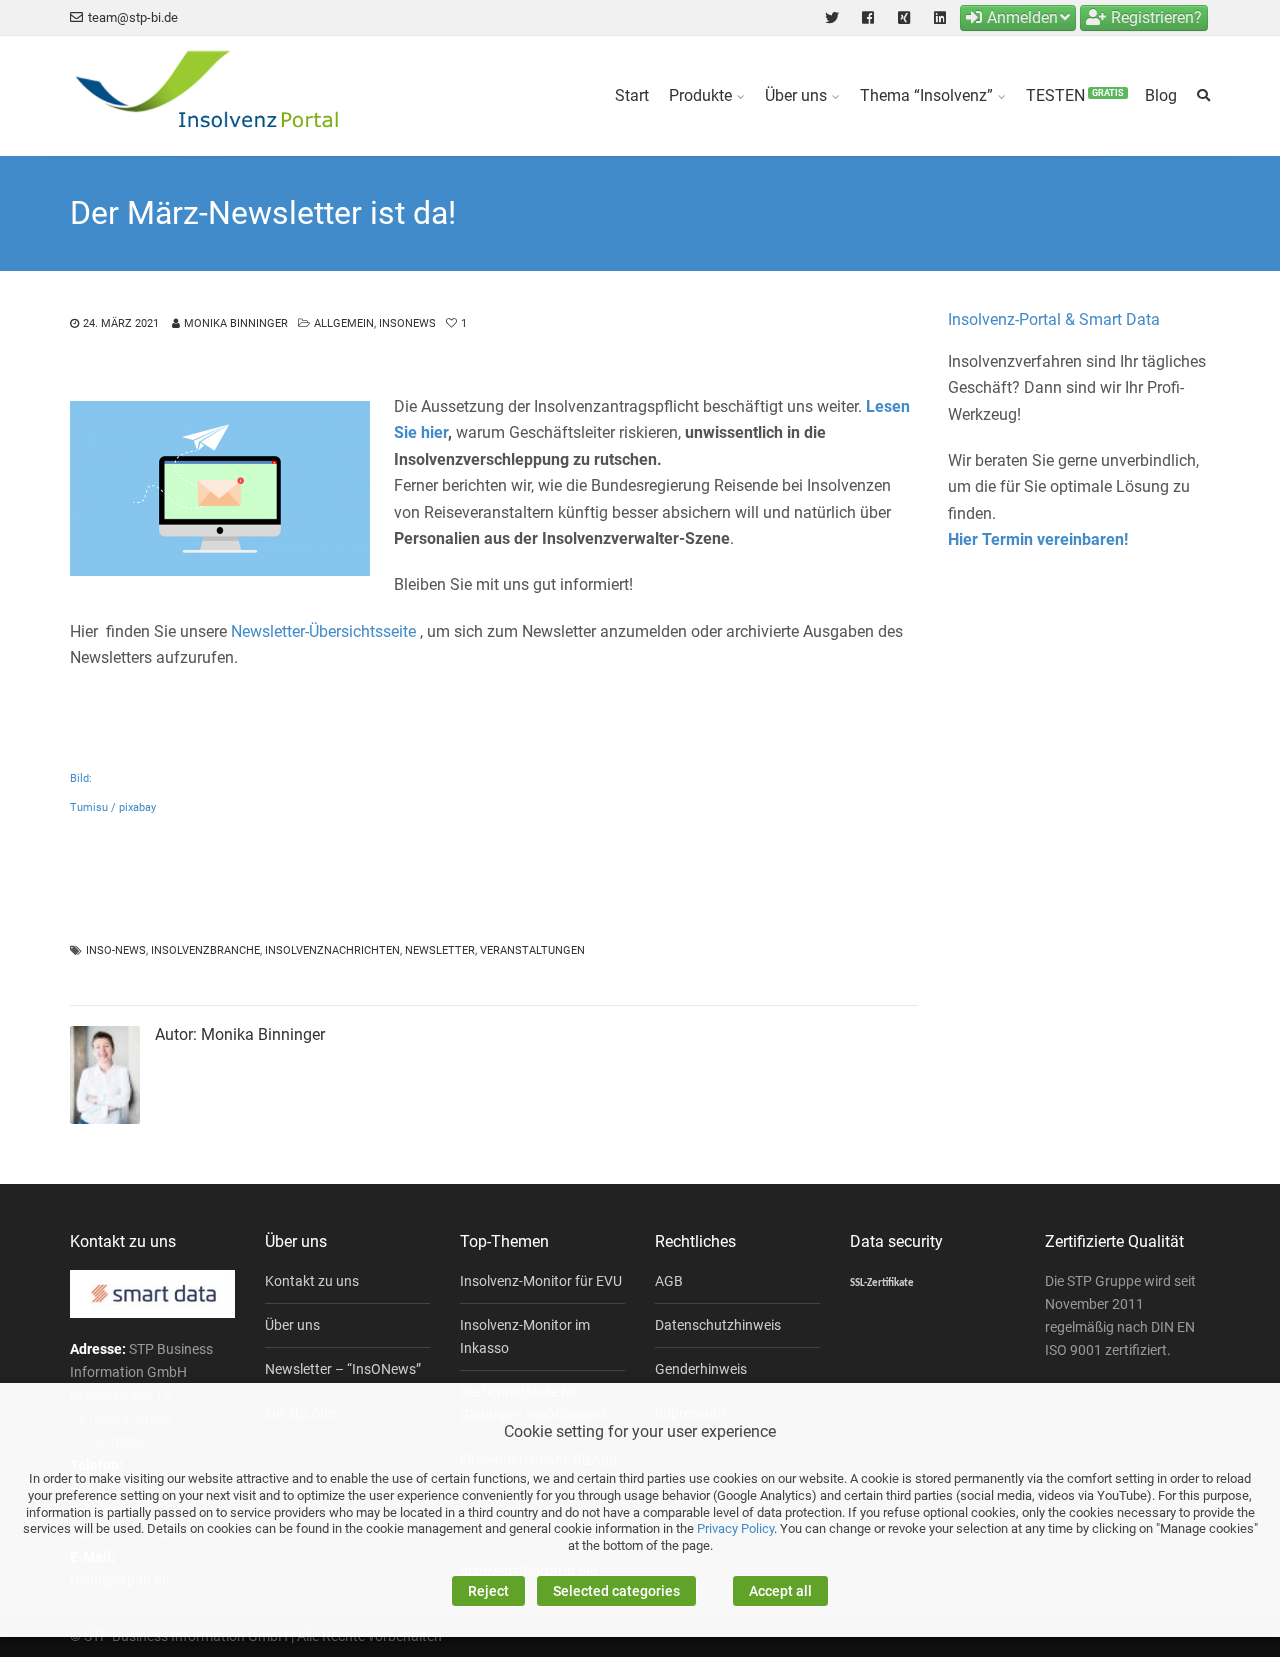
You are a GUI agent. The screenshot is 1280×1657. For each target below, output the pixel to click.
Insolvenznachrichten (332, 950)
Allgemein (344, 323)
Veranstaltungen (532, 950)
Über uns (796, 95)
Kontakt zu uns (312, 1281)
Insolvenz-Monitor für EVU (541, 1281)
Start (632, 95)
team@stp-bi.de (133, 17)
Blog (1161, 95)
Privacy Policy (735, 1528)
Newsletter (440, 950)
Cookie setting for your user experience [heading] (640, 1431)
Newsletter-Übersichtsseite (325, 631)
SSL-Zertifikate (882, 1283)
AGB (669, 1281)
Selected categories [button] (616, 1591)
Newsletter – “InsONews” (343, 1369)
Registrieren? (1156, 17)
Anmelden (1022, 17)
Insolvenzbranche (205, 950)
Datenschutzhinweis (718, 1325)
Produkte (700, 95)
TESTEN (1075, 95)
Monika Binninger (236, 323)
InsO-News (116, 950)
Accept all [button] (780, 1591)
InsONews (407, 323)
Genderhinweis (701, 1369)
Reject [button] (488, 1591)
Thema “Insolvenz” (926, 95)
